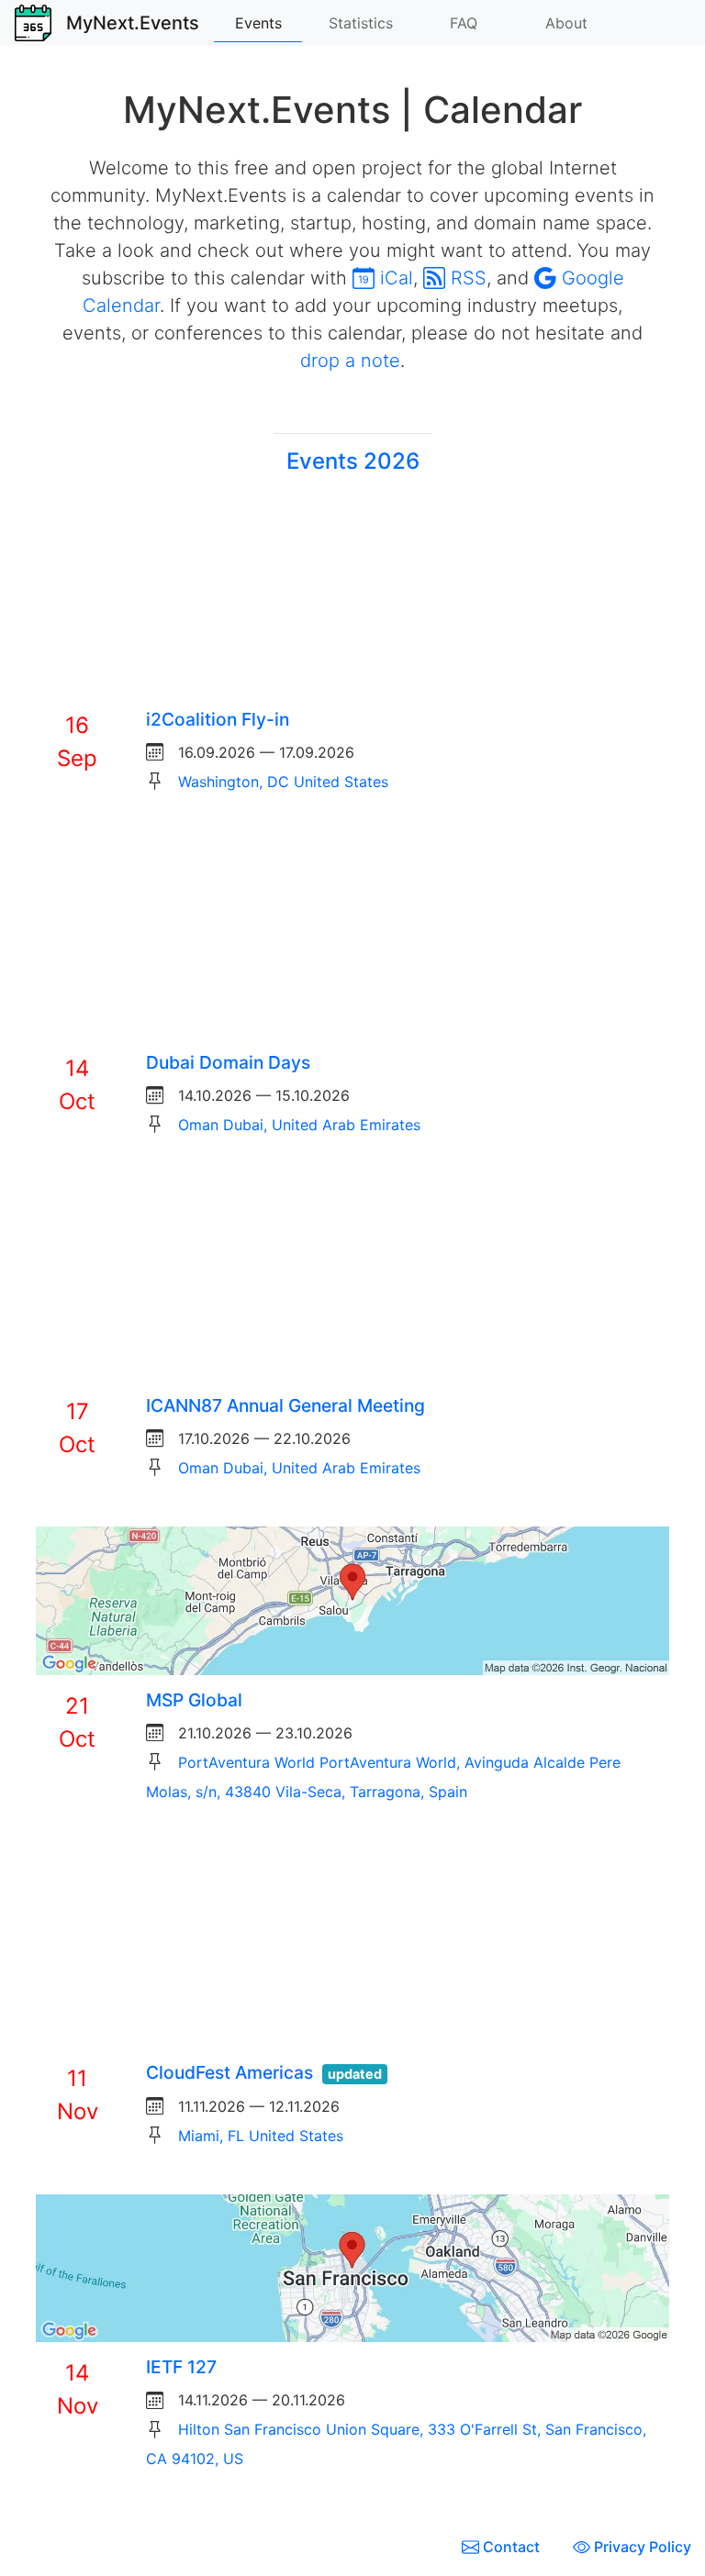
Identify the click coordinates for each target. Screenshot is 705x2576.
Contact (511, 2547)
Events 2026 (353, 461)
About (566, 23)
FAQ (464, 23)
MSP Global (194, 1700)
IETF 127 (181, 2367)
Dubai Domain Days (228, 1062)
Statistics (361, 23)
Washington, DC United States (283, 782)
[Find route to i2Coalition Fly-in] (352, 594)
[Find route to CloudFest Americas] (352, 1948)
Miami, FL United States (261, 2136)
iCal (394, 278)
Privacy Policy (641, 2547)
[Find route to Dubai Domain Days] (352, 938)
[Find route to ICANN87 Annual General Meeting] (352, 1281)
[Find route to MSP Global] (352, 1599)
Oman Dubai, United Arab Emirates (299, 1125)
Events (258, 23)
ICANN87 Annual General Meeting (285, 1405)
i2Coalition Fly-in (218, 719)
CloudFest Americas (229, 2072)
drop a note (350, 361)
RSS (466, 278)
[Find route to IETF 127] (352, 2267)
